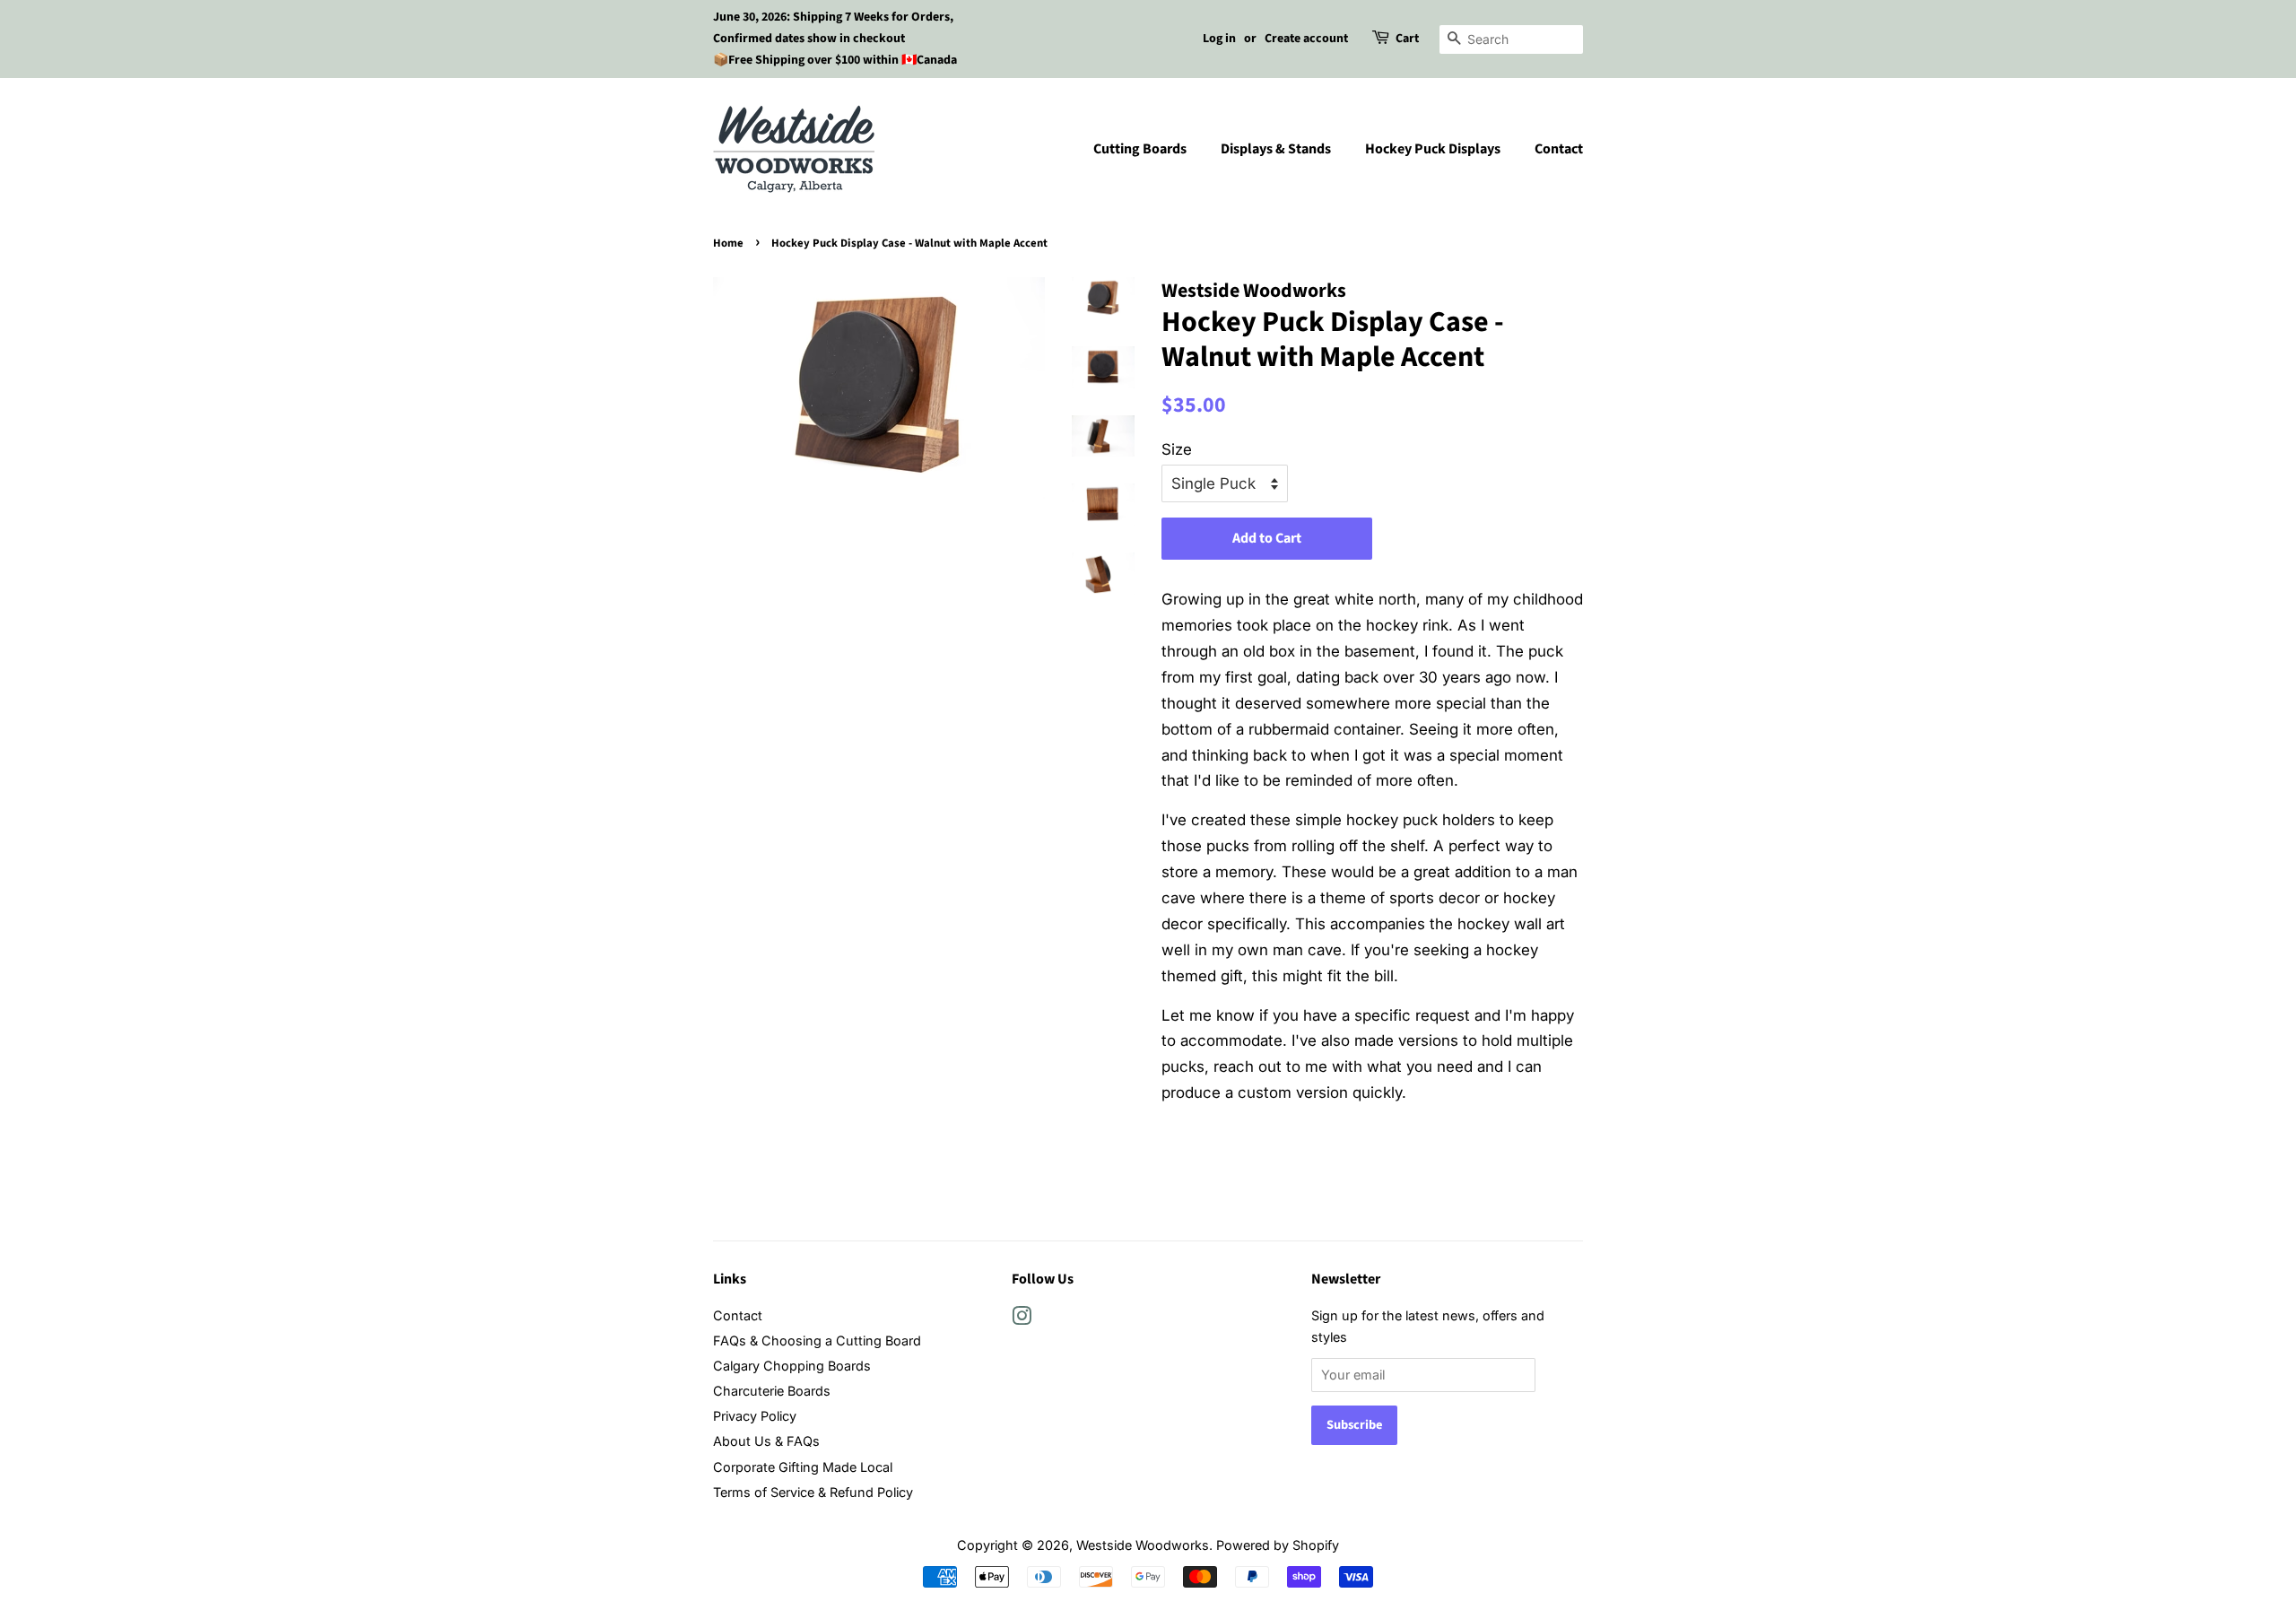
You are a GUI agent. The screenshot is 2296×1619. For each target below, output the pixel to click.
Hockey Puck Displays (1433, 149)
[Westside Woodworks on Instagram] (1022, 1319)
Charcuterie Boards (772, 1391)
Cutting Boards (1140, 149)
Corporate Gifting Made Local (803, 1467)
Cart (1407, 39)
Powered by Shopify (1278, 1545)
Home (728, 243)
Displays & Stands (1276, 149)
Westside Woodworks (1143, 1545)
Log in (1219, 39)
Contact (1559, 149)
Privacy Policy (755, 1416)
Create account (1306, 39)
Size (1177, 449)
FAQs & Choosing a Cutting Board (817, 1340)
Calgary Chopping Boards (792, 1366)
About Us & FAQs (766, 1441)
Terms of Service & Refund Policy (813, 1492)
